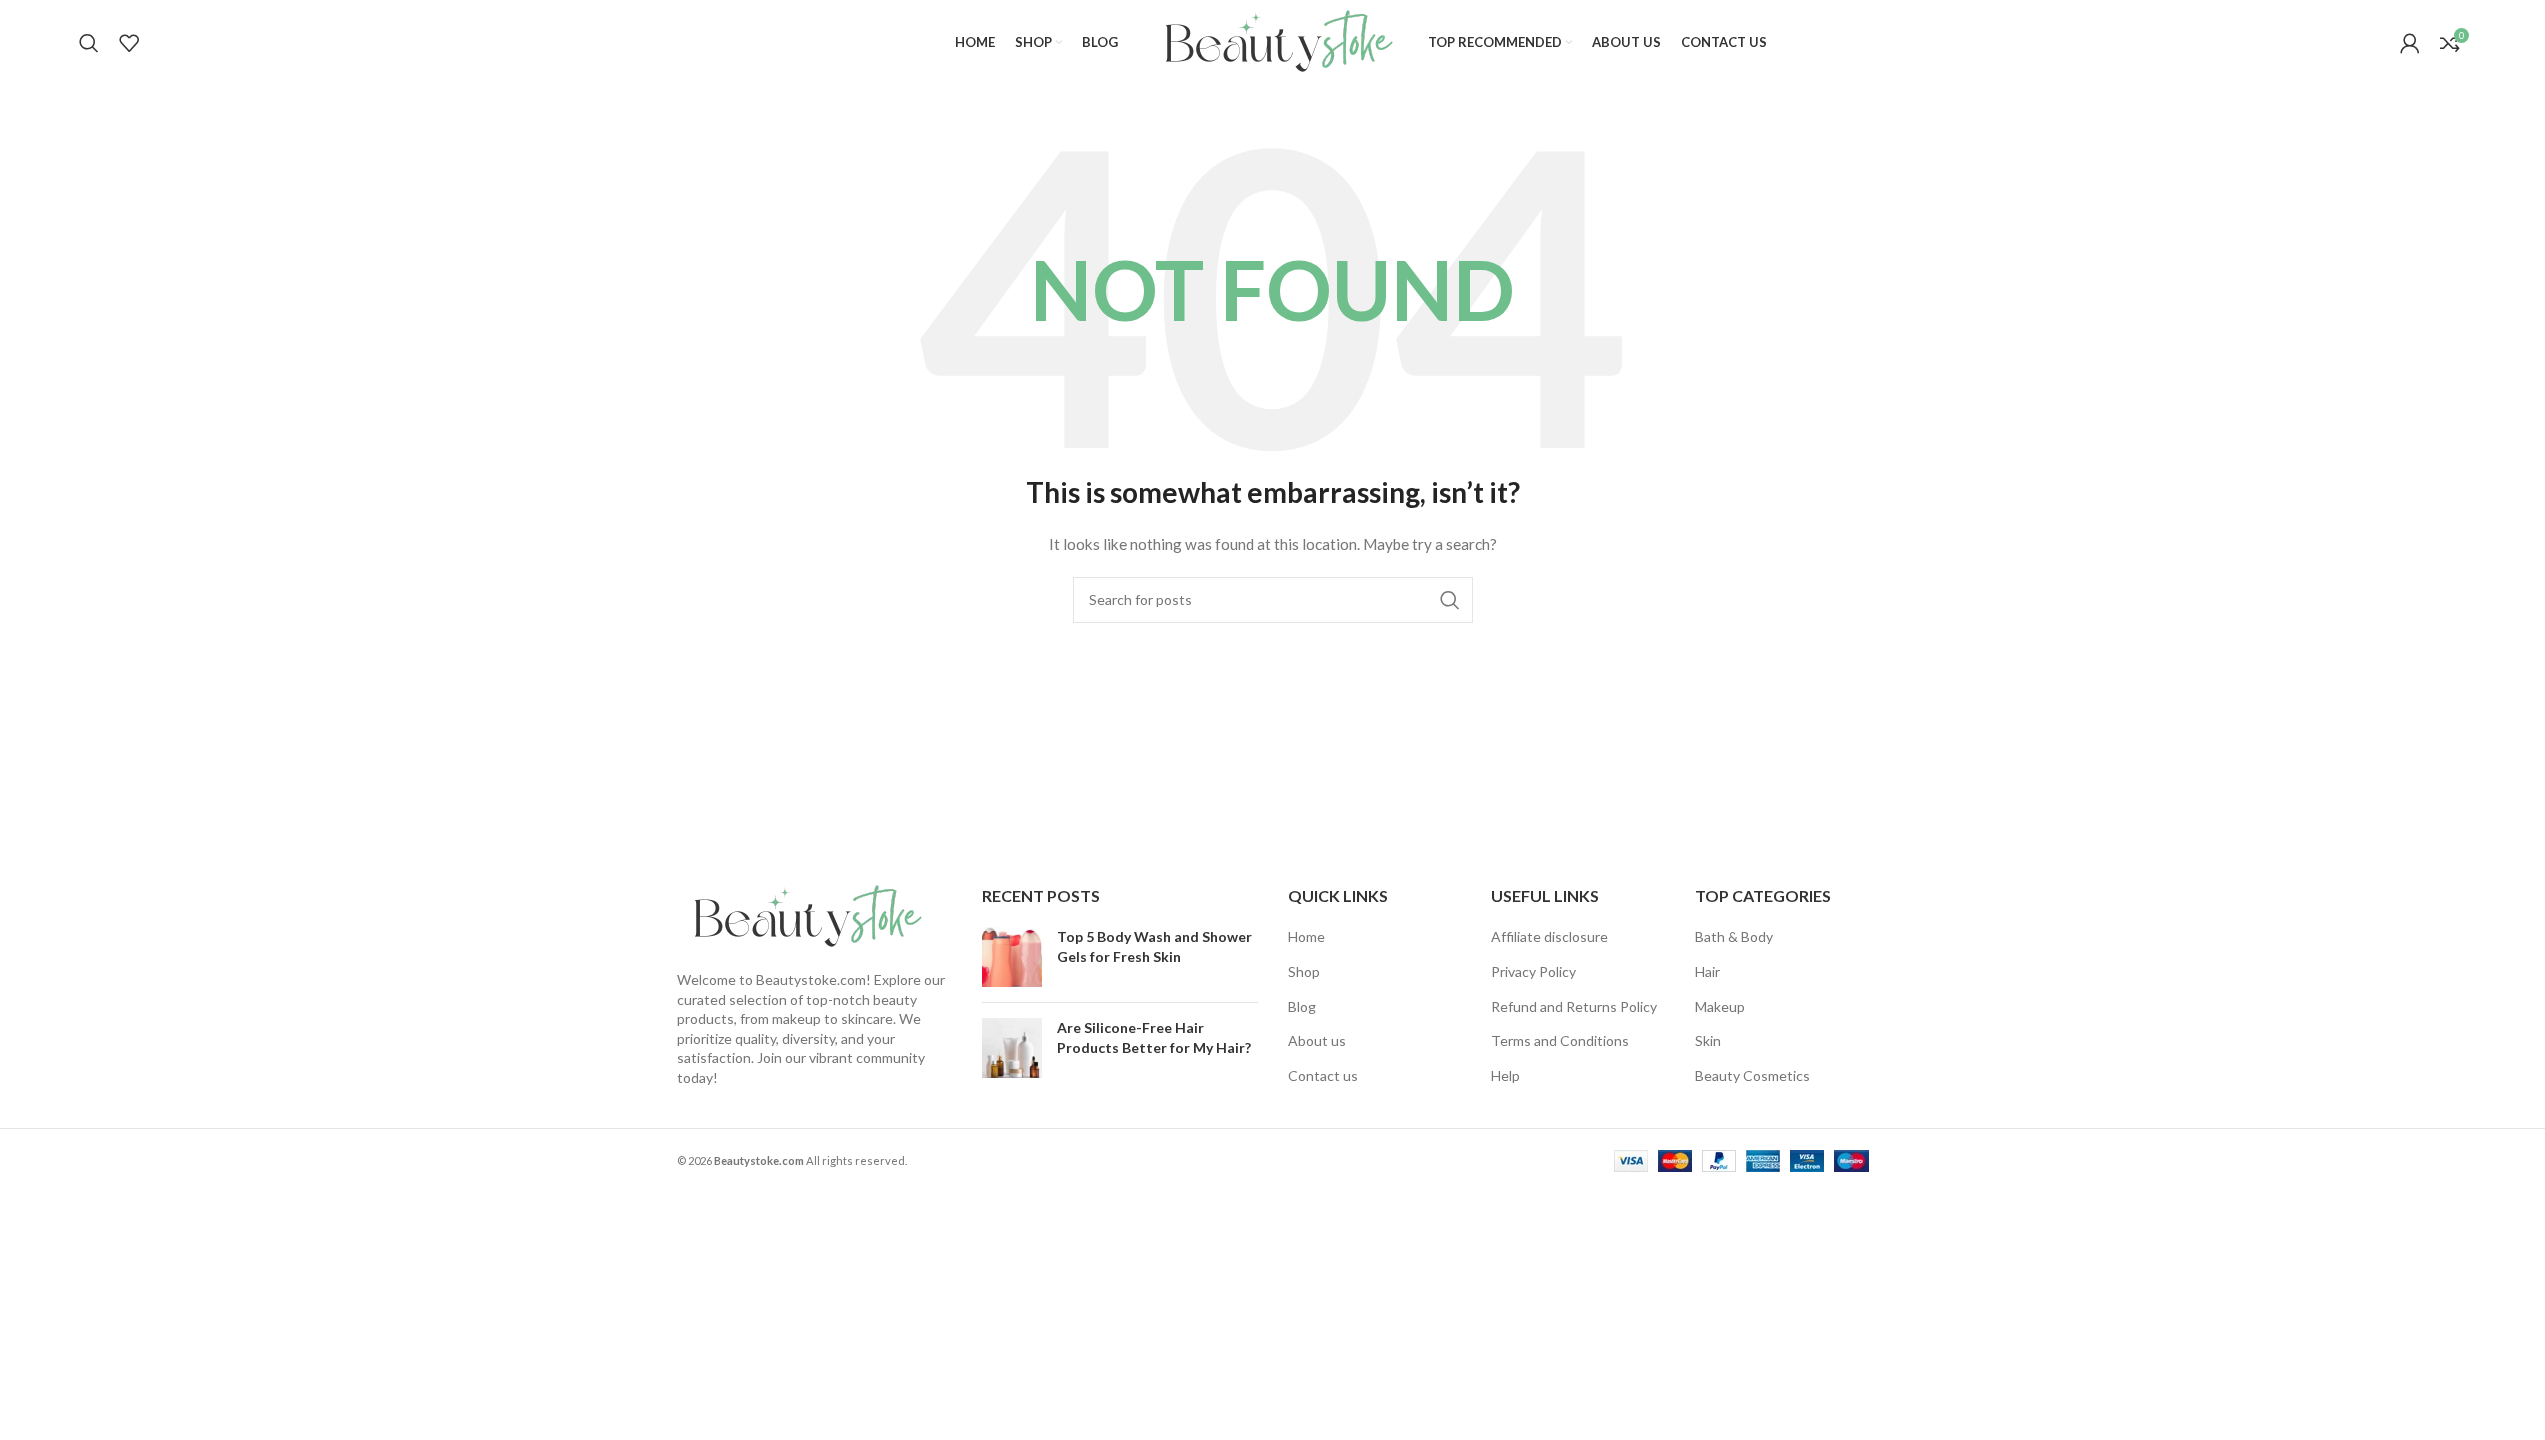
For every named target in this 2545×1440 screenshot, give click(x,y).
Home (1306, 936)
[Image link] (802, 915)
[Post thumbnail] (1012, 957)
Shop (1304, 971)
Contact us (1323, 1075)
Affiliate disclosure (1549, 936)
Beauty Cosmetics (1752, 1075)
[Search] (89, 43)
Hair (1707, 971)
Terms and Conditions (1560, 1040)
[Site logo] (1273, 40)
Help (1505, 1075)
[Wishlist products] (129, 43)
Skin (1708, 1040)
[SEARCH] (1450, 600)
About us (1317, 1040)
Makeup (1720, 1006)
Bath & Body (1734, 936)
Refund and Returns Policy (1574, 1006)
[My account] (2410, 43)
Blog (1302, 1006)
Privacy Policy (1533, 971)
